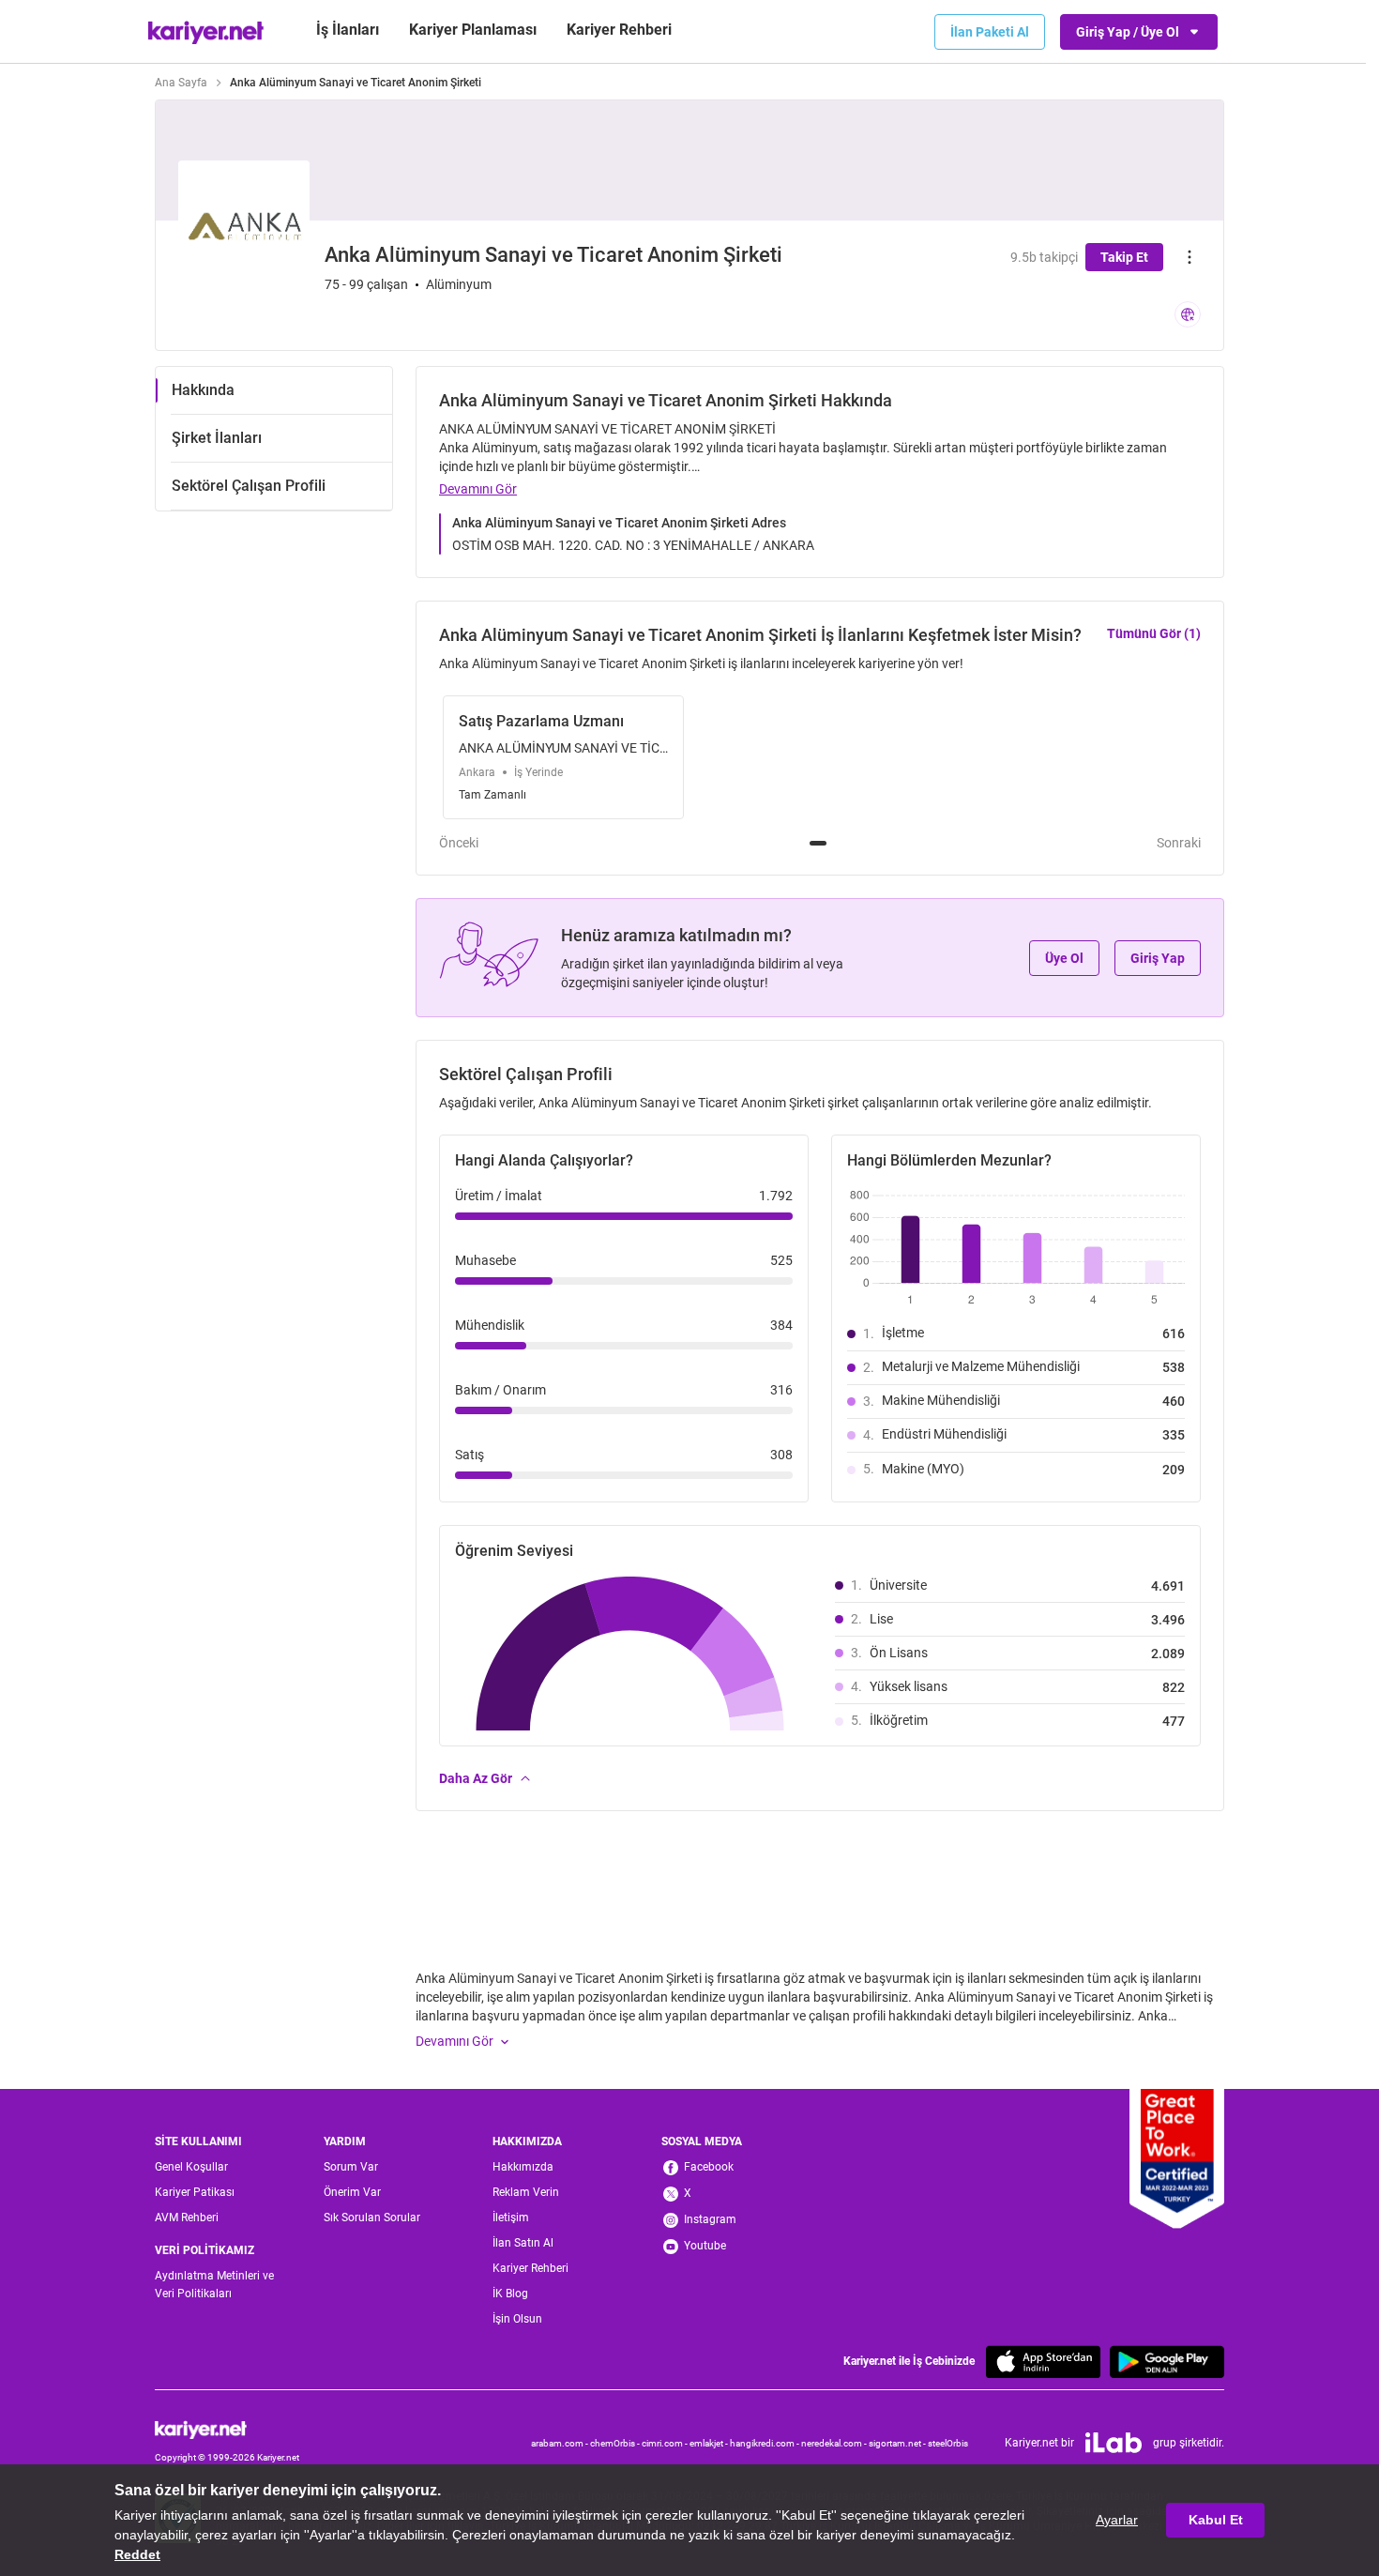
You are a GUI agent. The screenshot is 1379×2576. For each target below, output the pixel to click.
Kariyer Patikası (195, 2192)
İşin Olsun (517, 2319)
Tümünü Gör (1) (1154, 633)
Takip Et (1124, 257)
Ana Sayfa (181, 83)
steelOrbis (948, 2443)
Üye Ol (1064, 958)
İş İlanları (348, 30)
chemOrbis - (616, 2443)
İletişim (511, 2218)
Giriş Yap (1158, 958)
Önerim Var (352, 2192)
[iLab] (1114, 2443)
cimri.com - (666, 2443)
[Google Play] (1167, 2362)
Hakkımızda (523, 2167)
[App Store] (1043, 2362)
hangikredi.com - (765, 2443)
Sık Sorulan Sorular (372, 2218)
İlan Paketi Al (990, 32)
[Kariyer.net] (227, 2430)
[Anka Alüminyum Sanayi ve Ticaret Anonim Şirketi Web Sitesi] (1188, 314)
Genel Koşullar (191, 2167)
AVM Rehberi (187, 2218)
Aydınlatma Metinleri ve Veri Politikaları (214, 2285)
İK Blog (510, 2294)
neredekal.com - (835, 2443)
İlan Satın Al (523, 2243)
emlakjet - (710, 2443)
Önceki (459, 843)
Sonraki (1179, 843)
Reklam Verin (526, 2192)
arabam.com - (561, 2443)
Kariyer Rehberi (530, 2268)
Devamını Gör (478, 489)
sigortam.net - (898, 2443)
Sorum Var (351, 2167)
